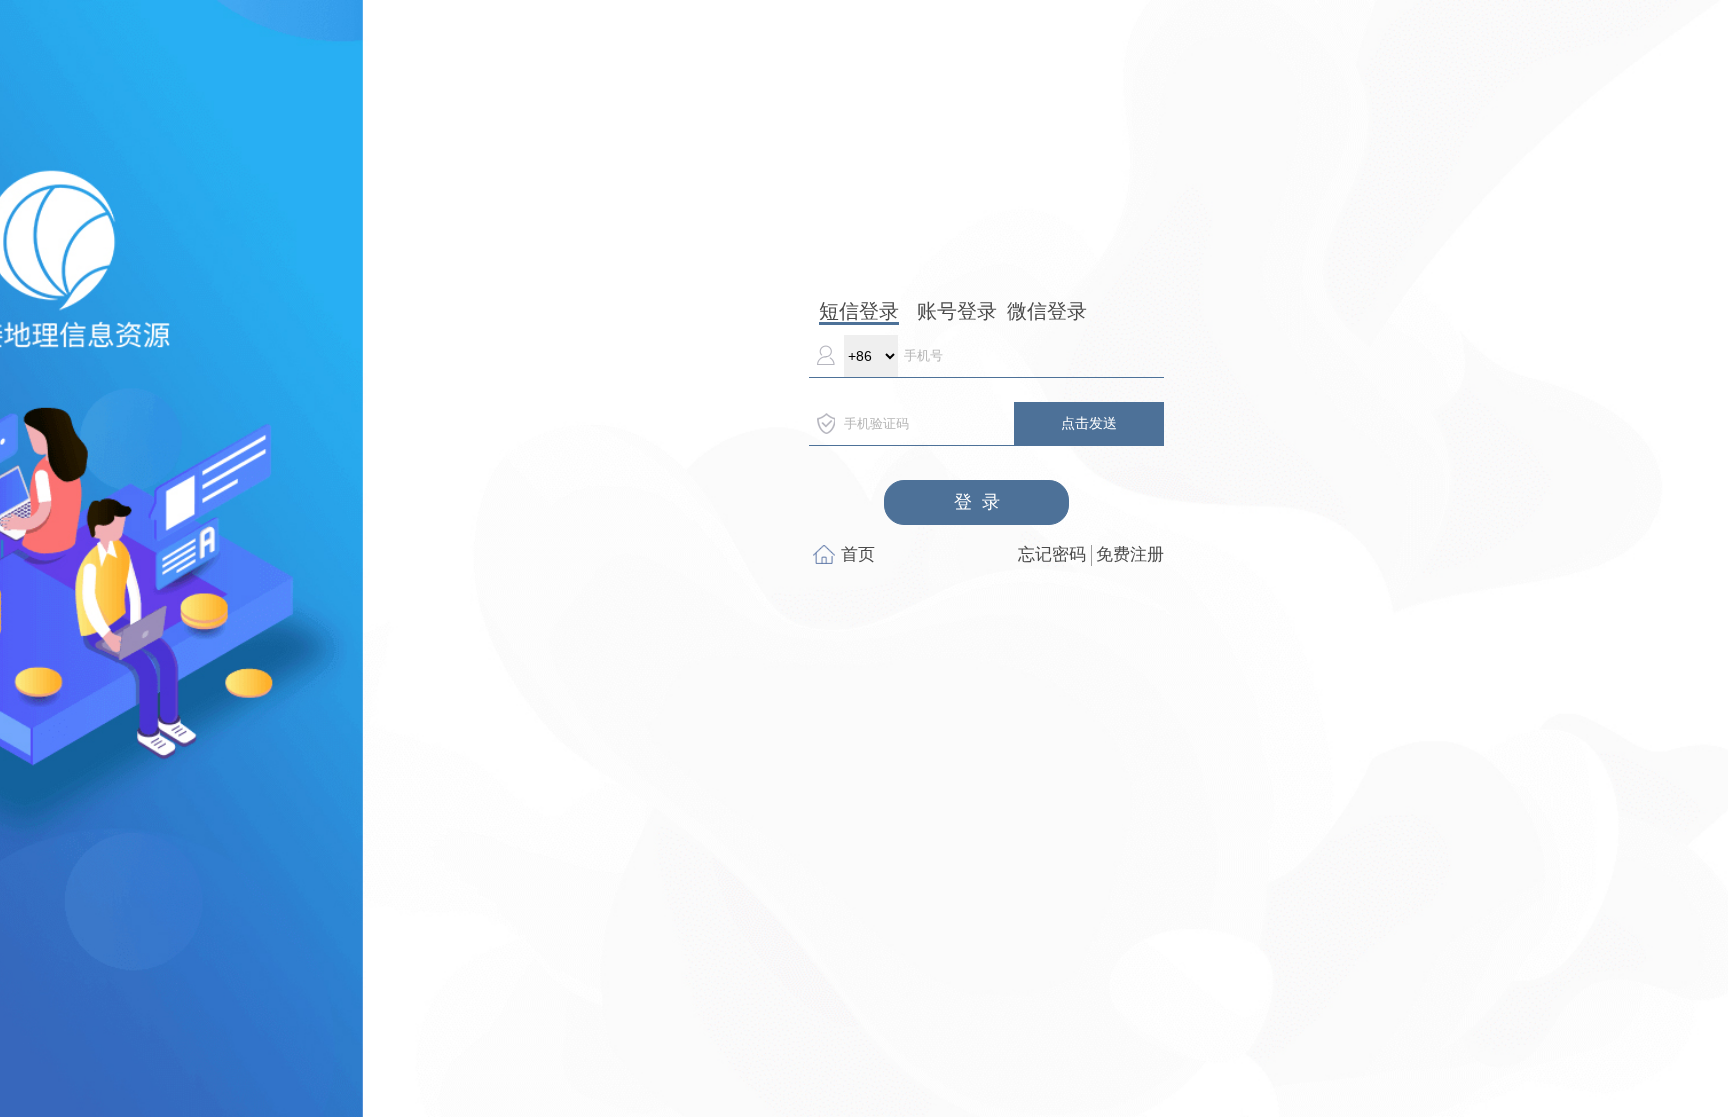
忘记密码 (1052, 554)
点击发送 (1089, 423)
